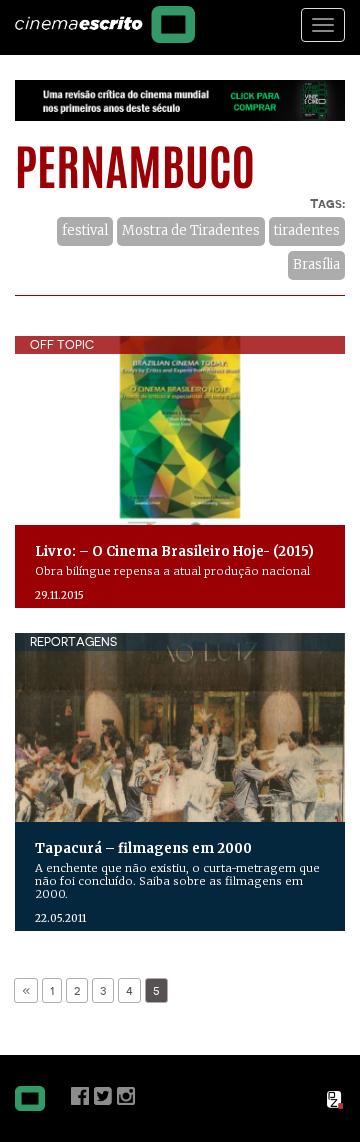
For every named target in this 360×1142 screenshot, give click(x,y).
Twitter (103, 1096)
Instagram (126, 1096)
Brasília (316, 264)
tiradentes (307, 230)
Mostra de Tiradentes (191, 230)
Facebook (80, 1096)
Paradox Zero (336, 1100)
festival (85, 230)
